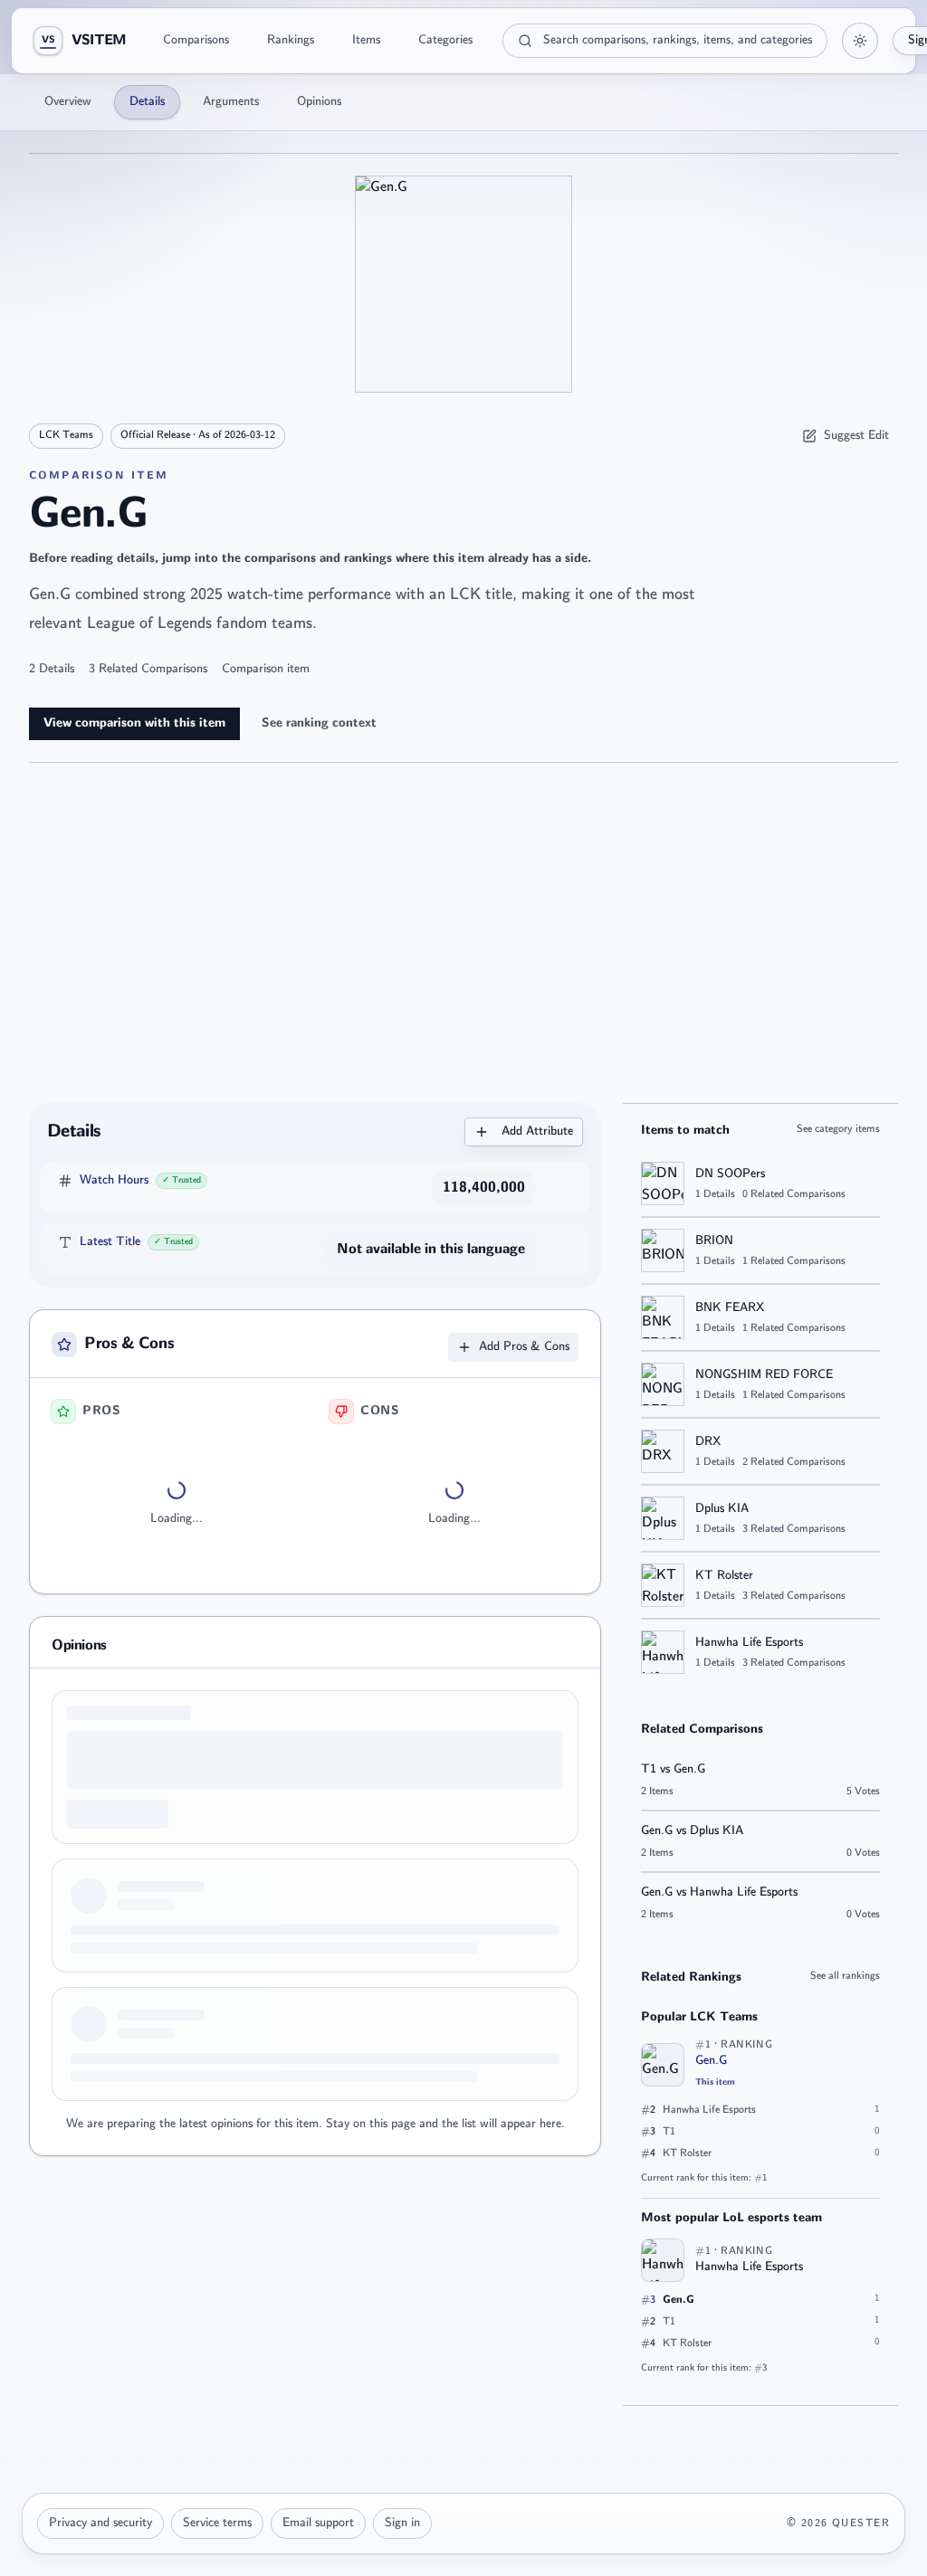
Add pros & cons (176, 1670)
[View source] (558, 1188)
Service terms (217, 2523)
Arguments (231, 102)
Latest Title (110, 1242)
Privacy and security (100, 2523)
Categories (445, 40)
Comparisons (196, 40)
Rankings (291, 40)
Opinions (319, 102)
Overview (68, 102)
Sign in (402, 2523)
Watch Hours (114, 1180)
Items (366, 40)
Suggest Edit (856, 436)
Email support (318, 2523)
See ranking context (319, 723)
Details (147, 102)
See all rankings (845, 1976)
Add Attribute (537, 1131)
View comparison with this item (134, 723)
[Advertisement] (463, 933)
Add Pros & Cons (524, 1347)
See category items (838, 1129)
